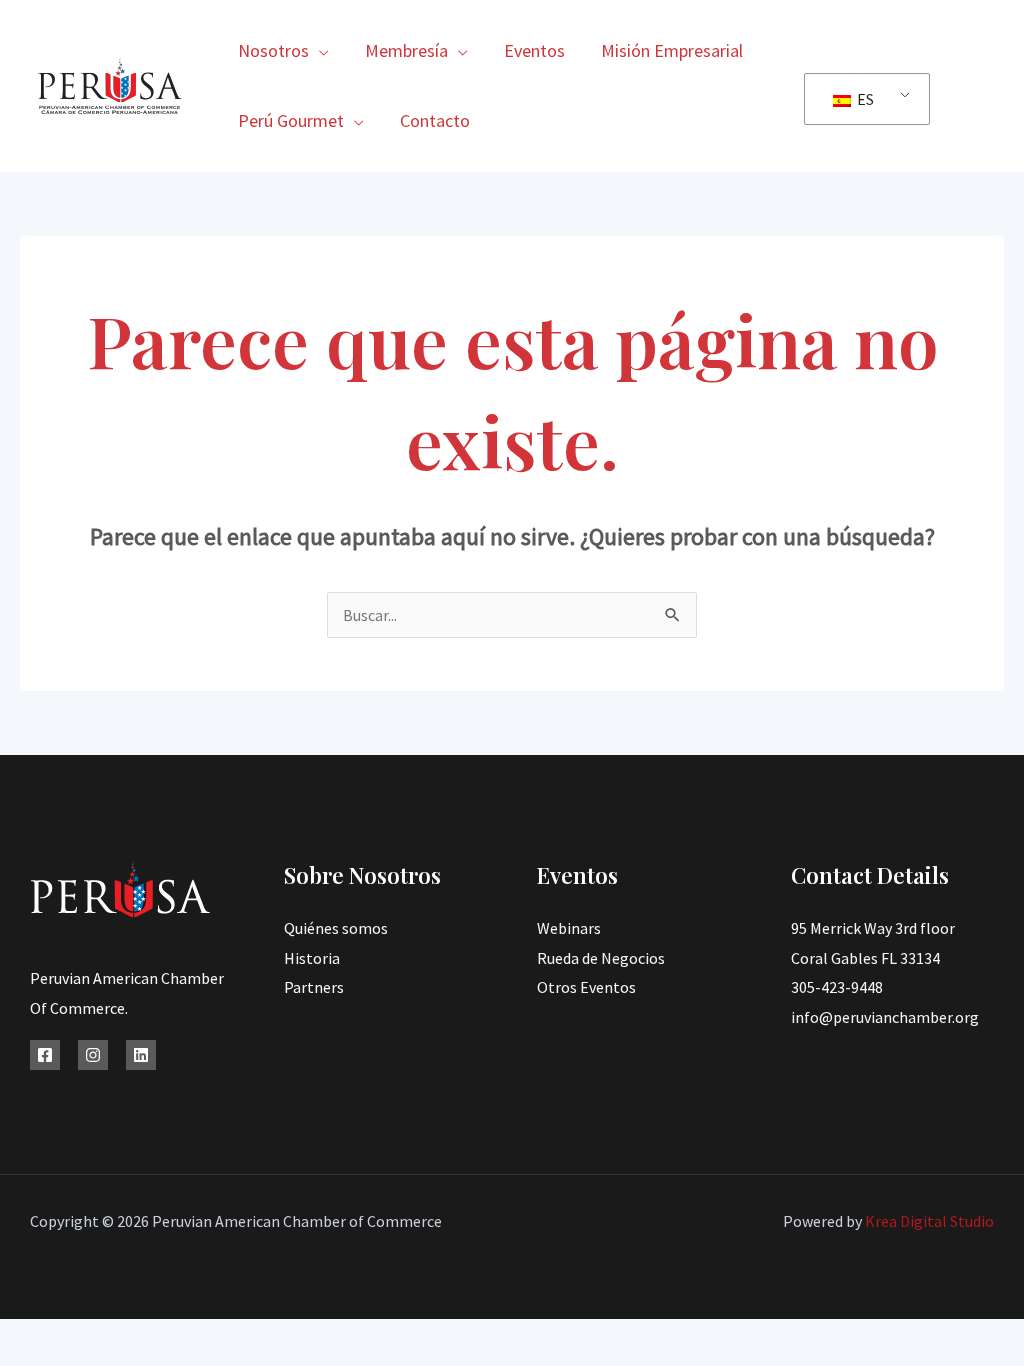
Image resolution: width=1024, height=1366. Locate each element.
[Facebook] (45, 1055)
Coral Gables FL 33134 (865, 958)
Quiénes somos (336, 928)
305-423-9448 (837, 987)
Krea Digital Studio (928, 1221)
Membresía (406, 50)
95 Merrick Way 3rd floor (873, 928)
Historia (312, 958)
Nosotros (273, 50)
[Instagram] (93, 1055)
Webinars (569, 928)
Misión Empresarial (672, 50)
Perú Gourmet (291, 120)
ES (864, 99)
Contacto (435, 120)
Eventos (534, 50)
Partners (314, 987)
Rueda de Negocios (601, 958)
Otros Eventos (586, 987)
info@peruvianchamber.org (885, 1017)
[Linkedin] (141, 1055)
